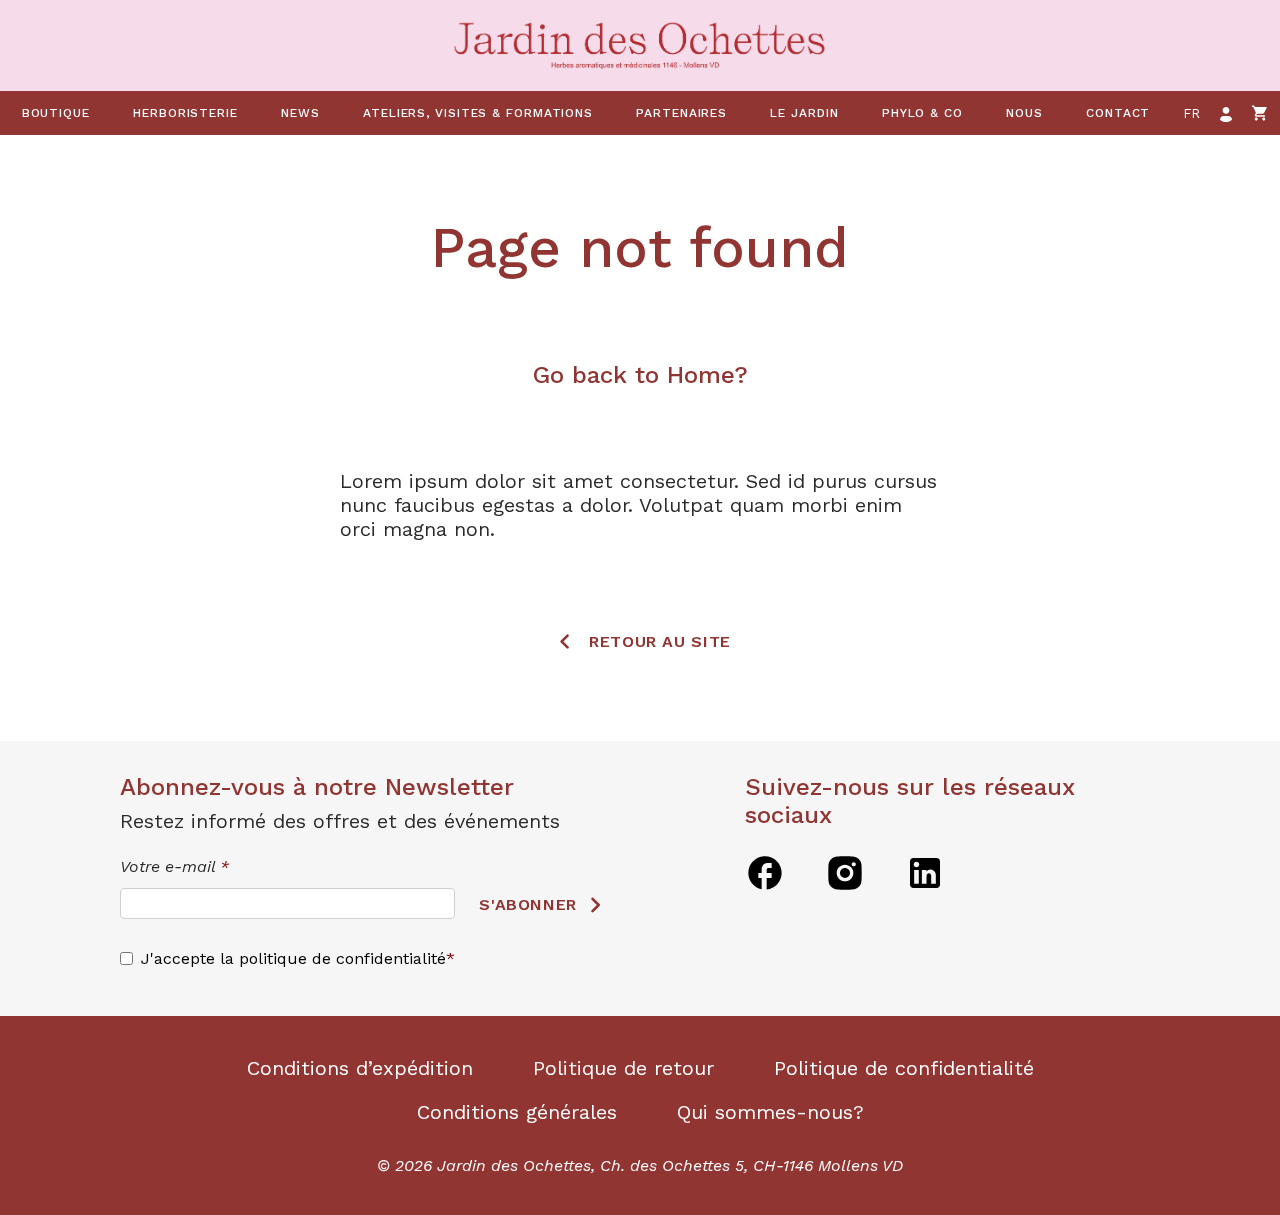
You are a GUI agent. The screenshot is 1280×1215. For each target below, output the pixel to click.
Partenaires (681, 113)
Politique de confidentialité (904, 1068)
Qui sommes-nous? (770, 1112)
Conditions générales (517, 1112)
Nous (1024, 113)
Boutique (56, 113)
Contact (1118, 113)
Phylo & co (922, 113)
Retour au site (660, 641)
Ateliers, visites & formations (478, 113)
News (300, 113)
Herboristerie (185, 113)
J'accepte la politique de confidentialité (293, 958)
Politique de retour (623, 1068)
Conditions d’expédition (360, 1068)
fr (1192, 113)
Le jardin (804, 113)
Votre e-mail (174, 866)
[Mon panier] (1260, 113)
